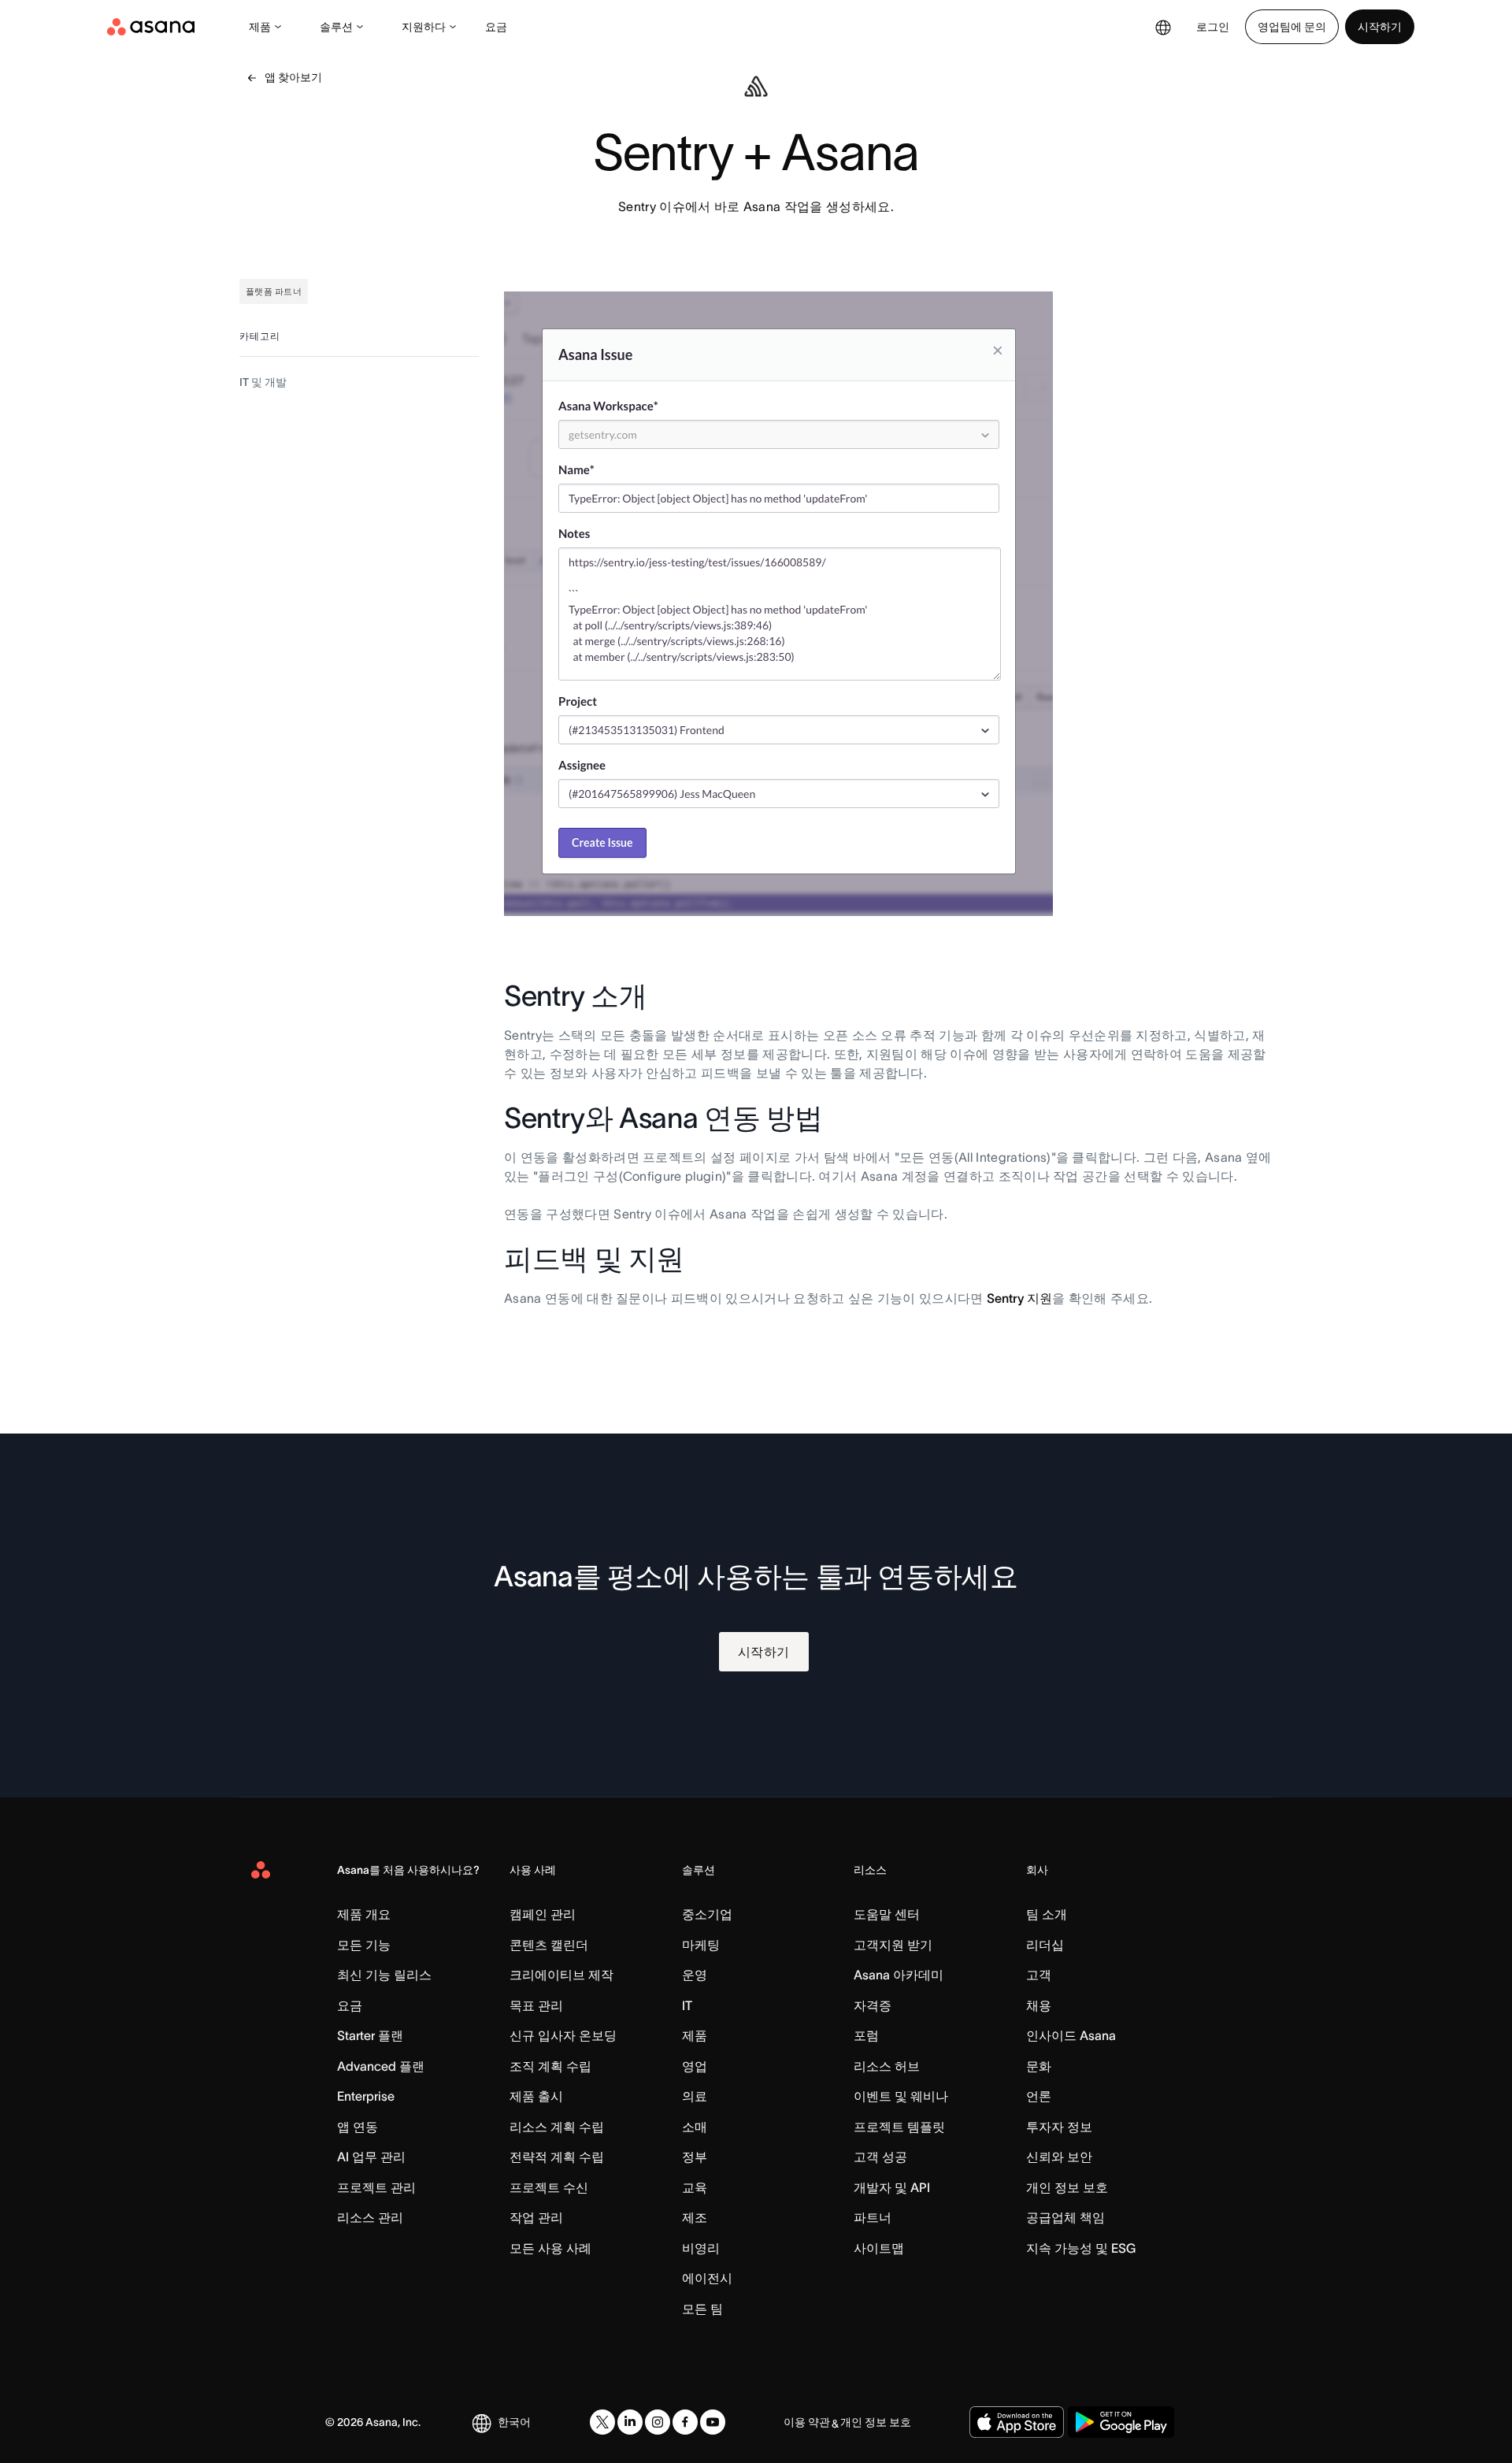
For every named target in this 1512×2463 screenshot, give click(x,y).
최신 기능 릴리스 (384, 1975)
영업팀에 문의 (1292, 27)
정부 (695, 2157)
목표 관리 (536, 2005)
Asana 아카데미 (899, 1975)
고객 (1039, 1975)
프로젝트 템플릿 (899, 2127)
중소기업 (707, 1914)
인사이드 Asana (1071, 2035)
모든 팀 (702, 2309)
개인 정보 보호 (1067, 2187)
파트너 (873, 2217)
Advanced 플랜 (381, 2066)
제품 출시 (536, 2096)
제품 (260, 27)
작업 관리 (536, 2217)
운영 (695, 1975)
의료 (695, 2096)
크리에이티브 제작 (561, 1975)
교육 (695, 2187)
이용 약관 (807, 2422)
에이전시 (707, 2278)
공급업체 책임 (1065, 2217)
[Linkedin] (630, 2422)
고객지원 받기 (893, 1945)
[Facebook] (685, 2422)
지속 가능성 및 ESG (1081, 2248)
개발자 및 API (892, 2187)
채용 (1039, 2005)
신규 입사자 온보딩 (563, 2035)
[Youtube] (713, 2422)
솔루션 (336, 27)
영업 (695, 2066)
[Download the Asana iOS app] (1017, 2422)
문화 (1039, 2066)
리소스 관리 (370, 2217)
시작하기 (1380, 27)
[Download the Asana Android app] (1121, 2422)
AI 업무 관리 (371, 2157)
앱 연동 (358, 2127)
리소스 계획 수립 (557, 2127)
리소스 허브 (887, 2066)
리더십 (1045, 1945)
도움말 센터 (887, 1914)
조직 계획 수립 (550, 2066)
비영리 (701, 2248)
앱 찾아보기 (293, 77)
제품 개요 (364, 1914)
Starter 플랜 (370, 2035)
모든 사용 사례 (550, 2248)
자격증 (873, 2005)
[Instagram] (658, 2422)
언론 (1039, 2096)
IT (687, 2005)
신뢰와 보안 (1059, 2157)
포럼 (866, 2035)
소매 (695, 2127)
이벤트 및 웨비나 (901, 2096)
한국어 (514, 2422)
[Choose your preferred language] (1163, 27)
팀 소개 (1047, 1914)
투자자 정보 (1059, 2127)
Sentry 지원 (1019, 1298)
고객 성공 (880, 2157)
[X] (602, 2422)
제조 (695, 2217)
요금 (496, 27)
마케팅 (701, 1945)
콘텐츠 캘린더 (549, 1945)
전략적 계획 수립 (557, 2157)
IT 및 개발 (263, 382)
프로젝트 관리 (376, 2187)
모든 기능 (364, 1945)
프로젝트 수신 (549, 2187)
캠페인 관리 (543, 1914)
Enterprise (366, 2096)
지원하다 (424, 27)
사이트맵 (879, 2248)
